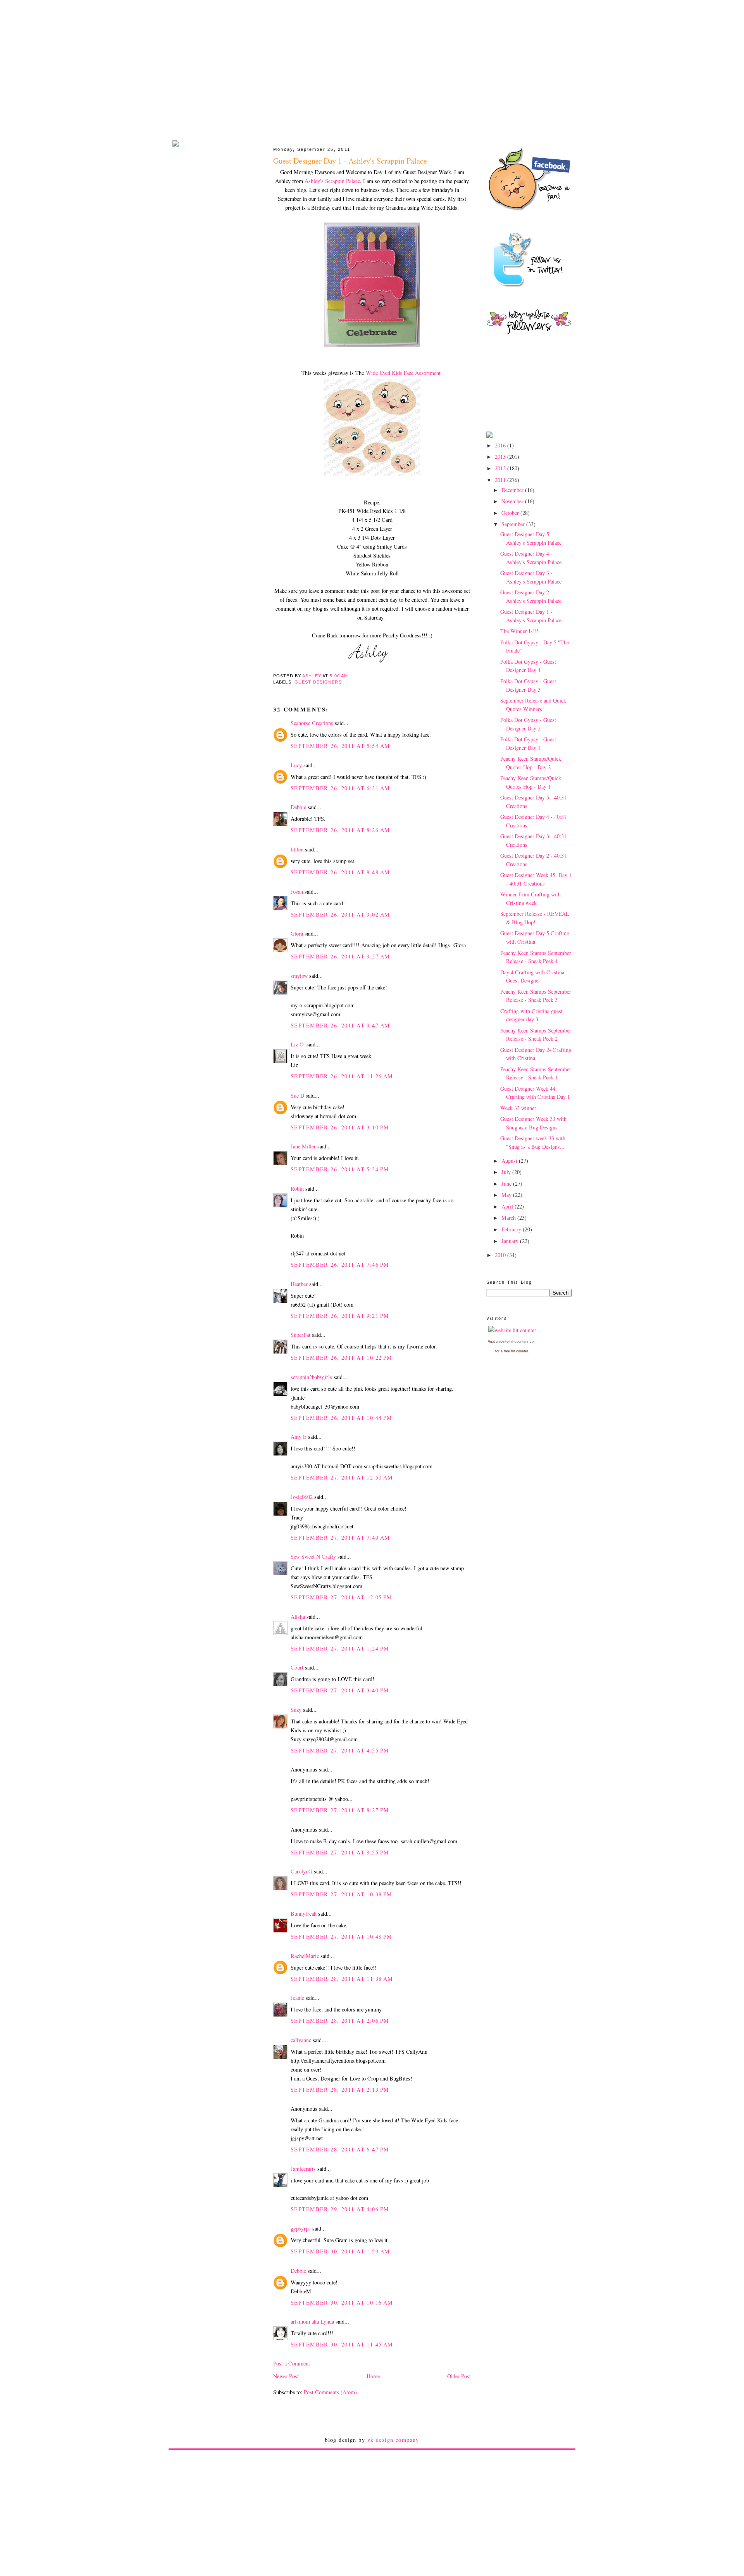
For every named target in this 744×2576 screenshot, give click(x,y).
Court (297, 1667)
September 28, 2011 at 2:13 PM (340, 2090)
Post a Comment (292, 2363)
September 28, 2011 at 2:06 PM (340, 2021)
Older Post (459, 2376)
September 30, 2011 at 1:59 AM (340, 2251)
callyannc (301, 2040)
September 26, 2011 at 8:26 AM (340, 830)
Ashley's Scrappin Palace (332, 181)
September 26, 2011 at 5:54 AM (340, 746)
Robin (297, 1189)
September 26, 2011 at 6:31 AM (340, 788)
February (512, 1229)
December (513, 490)
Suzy (296, 1710)
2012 (501, 468)
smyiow (299, 976)
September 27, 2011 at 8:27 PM (340, 1810)
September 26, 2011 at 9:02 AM (340, 914)
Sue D (297, 1095)
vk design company (393, 2440)
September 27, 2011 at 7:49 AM (340, 1537)
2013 (501, 457)
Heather (299, 1284)
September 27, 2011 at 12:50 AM (342, 1477)
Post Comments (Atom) (330, 2392)
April (508, 1206)
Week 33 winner (518, 1108)
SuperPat (301, 1335)
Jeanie (297, 1998)
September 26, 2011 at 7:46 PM (340, 1265)
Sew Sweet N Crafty (313, 1556)
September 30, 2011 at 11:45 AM (342, 2344)
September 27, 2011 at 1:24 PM (340, 1648)
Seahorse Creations (312, 723)
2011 (501, 480)
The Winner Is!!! (519, 631)
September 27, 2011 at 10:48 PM (342, 1936)
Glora (297, 933)
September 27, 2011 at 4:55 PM (340, 1750)
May (507, 1195)
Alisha (298, 1617)
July (507, 1172)
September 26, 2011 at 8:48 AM (340, 872)
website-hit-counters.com (516, 1342)
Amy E (299, 1437)
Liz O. (298, 1044)
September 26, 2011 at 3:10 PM (340, 1127)
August (510, 1161)
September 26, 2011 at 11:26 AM (342, 1076)
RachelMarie (305, 1956)
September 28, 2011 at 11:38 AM (342, 1979)
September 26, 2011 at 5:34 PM (340, 1169)
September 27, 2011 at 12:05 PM (342, 1597)
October (511, 513)
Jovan (297, 892)
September (514, 524)
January (511, 1241)
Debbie (298, 807)
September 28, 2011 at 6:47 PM (340, 2149)
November (513, 501)
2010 (501, 1255)
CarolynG (301, 1871)
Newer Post (286, 2376)
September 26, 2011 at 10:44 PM (342, 1418)
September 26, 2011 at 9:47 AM (340, 1025)
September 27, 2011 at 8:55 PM (340, 1852)
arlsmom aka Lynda (312, 2321)
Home (373, 2376)
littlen (297, 849)
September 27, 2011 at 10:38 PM (342, 1894)
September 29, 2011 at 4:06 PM (340, 2209)
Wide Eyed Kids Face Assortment (403, 373)
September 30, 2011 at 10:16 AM (342, 2302)
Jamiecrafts (303, 2169)
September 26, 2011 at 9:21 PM (340, 1316)
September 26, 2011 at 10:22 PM (342, 1358)
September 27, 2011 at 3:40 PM (340, 1690)
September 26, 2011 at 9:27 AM (340, 956)
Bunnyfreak (304, 1914)
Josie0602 (302, 1497)
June (507, 1184)
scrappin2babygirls (311, 1377)
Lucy (296, 765)
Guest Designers (318, 682)
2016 (501, 445)
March (509, 1218)
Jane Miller (303, 1146)
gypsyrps (301, 2228)
